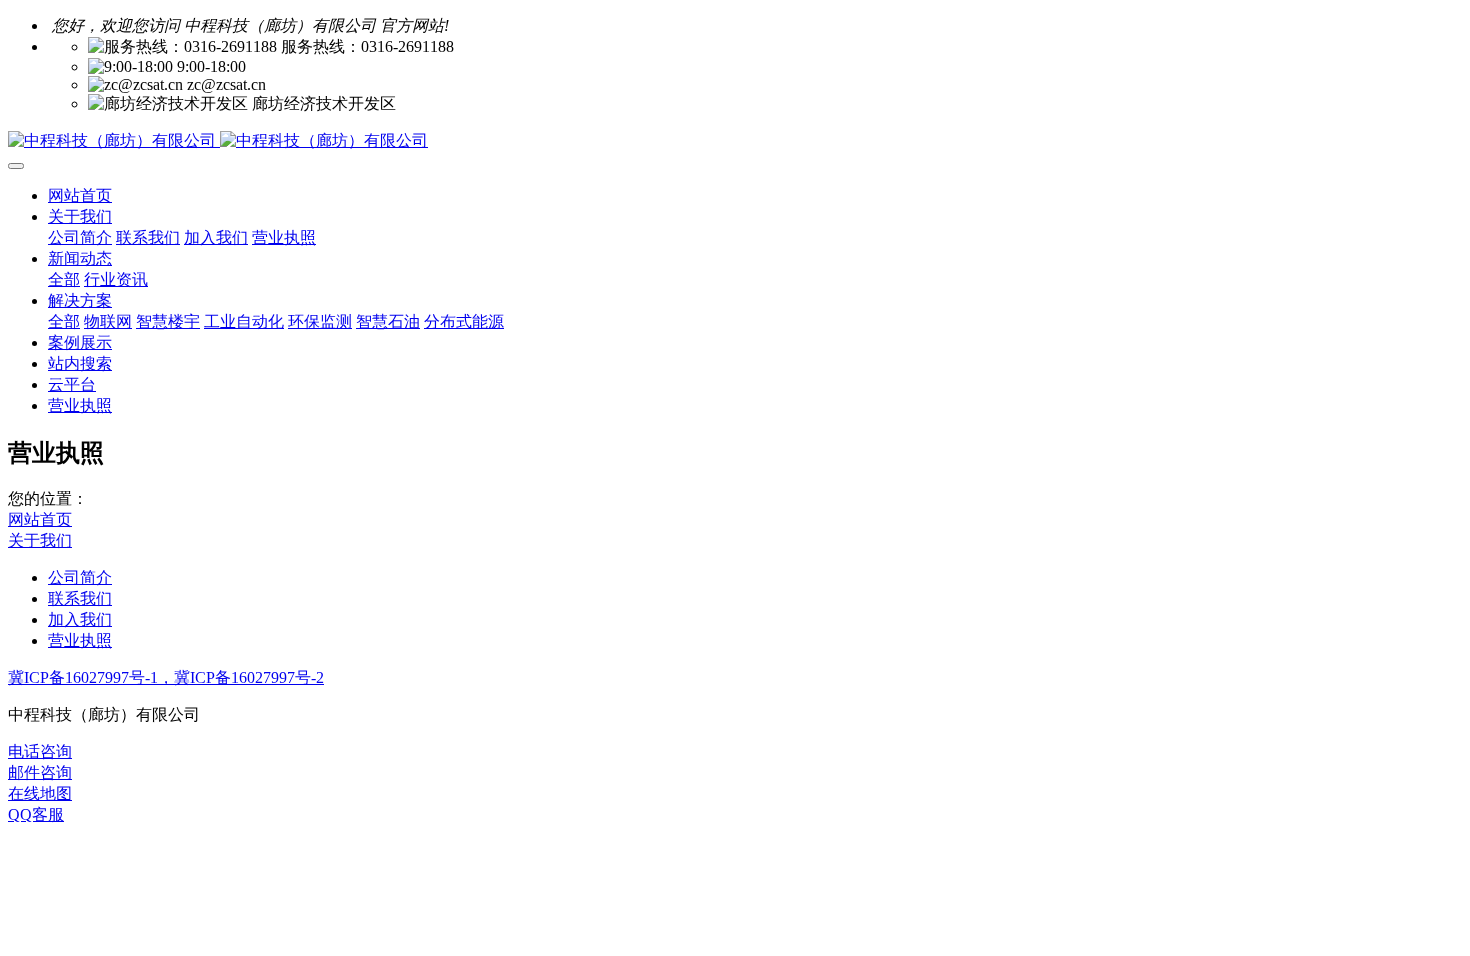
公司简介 (80, 577)
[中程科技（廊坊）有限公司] (735, 141)
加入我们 (80, 619)
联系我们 (80, 598)
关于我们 (40, 540)
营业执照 (80, 640)
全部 (64, 279)
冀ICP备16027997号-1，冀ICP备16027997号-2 (166, 677)
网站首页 (80, 195)
